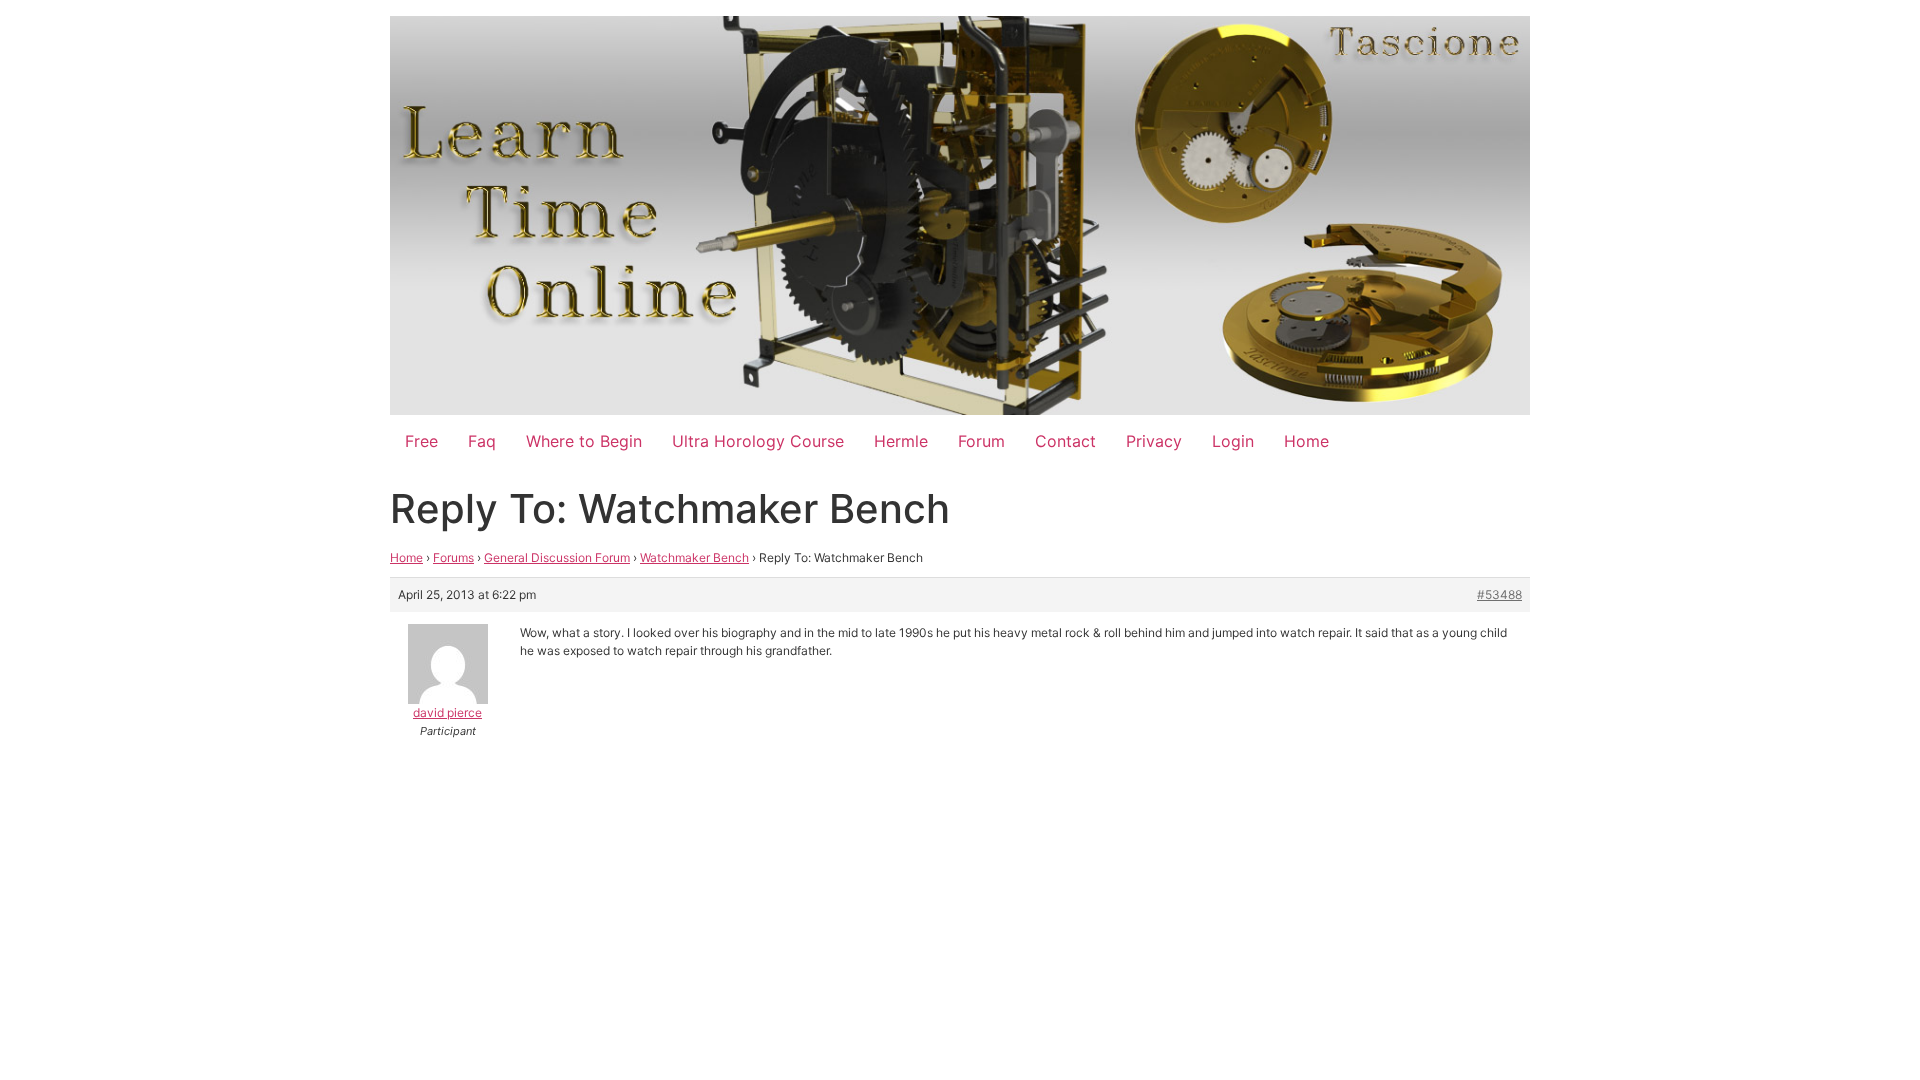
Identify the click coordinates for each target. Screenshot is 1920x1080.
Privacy (1154, 441)
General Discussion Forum (557, 557)
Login (1233, 441)
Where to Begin (584, 441)
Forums (453, 557)
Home (1306, 441)
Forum (981, 441)
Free (421, 441)
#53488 (1499, 594)
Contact (1065, 441)
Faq (482, 441)
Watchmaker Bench (694, 557)
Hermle (901, 441)
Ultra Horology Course (758, 441)
